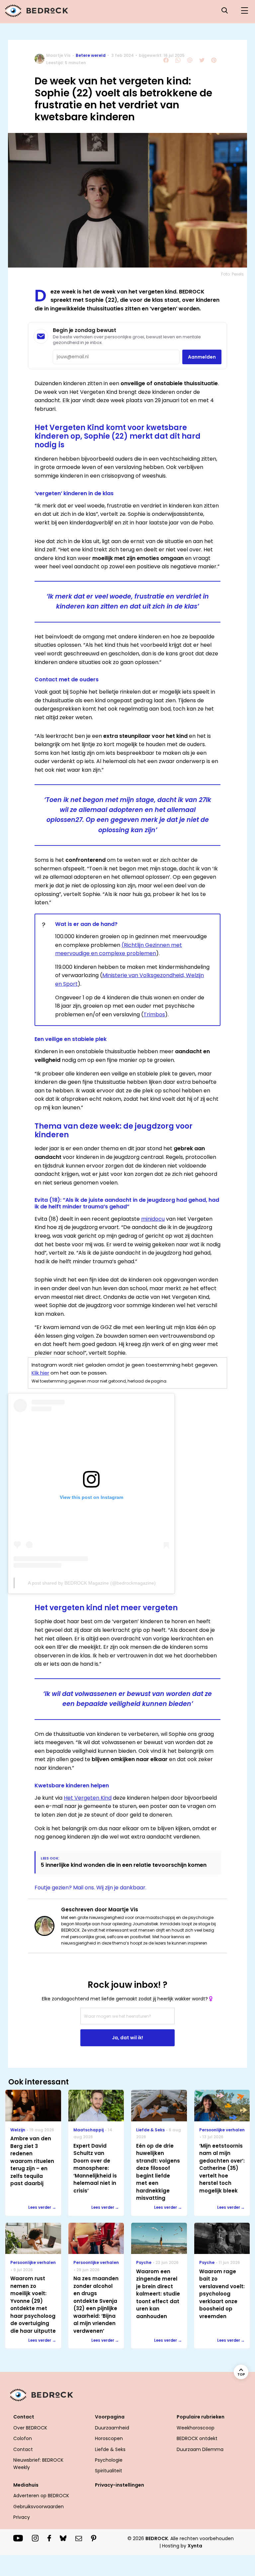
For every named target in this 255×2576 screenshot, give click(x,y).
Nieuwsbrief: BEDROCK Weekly (38, 2464)
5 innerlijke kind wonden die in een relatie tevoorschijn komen (124, 1865)
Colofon (23, 2438)
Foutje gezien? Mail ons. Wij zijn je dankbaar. (90, 1888)
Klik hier (40, 1373)
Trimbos (154, 1014)
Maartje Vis (58, 55)
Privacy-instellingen (120, 2485)
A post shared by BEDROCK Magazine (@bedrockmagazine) (92, 1583)
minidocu (153, 1219)
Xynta (195, 2546)
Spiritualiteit (109, 2471)
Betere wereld (91, 55)
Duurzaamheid (112, 2428)
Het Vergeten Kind (88, 1798)
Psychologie (109, 2460)
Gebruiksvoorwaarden (39, 2507)
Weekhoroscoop (196, 2428)
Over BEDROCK (30, 2428)
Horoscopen (109, 2438)
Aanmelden (202, 357)
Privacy (22, 2517)
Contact (23, 2449)
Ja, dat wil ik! (127, 2038)
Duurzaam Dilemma (200, 2449)
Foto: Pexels (232, 274)
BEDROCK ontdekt (197, 2438)
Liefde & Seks (110, 2449)
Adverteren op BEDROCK (41, 2496)
